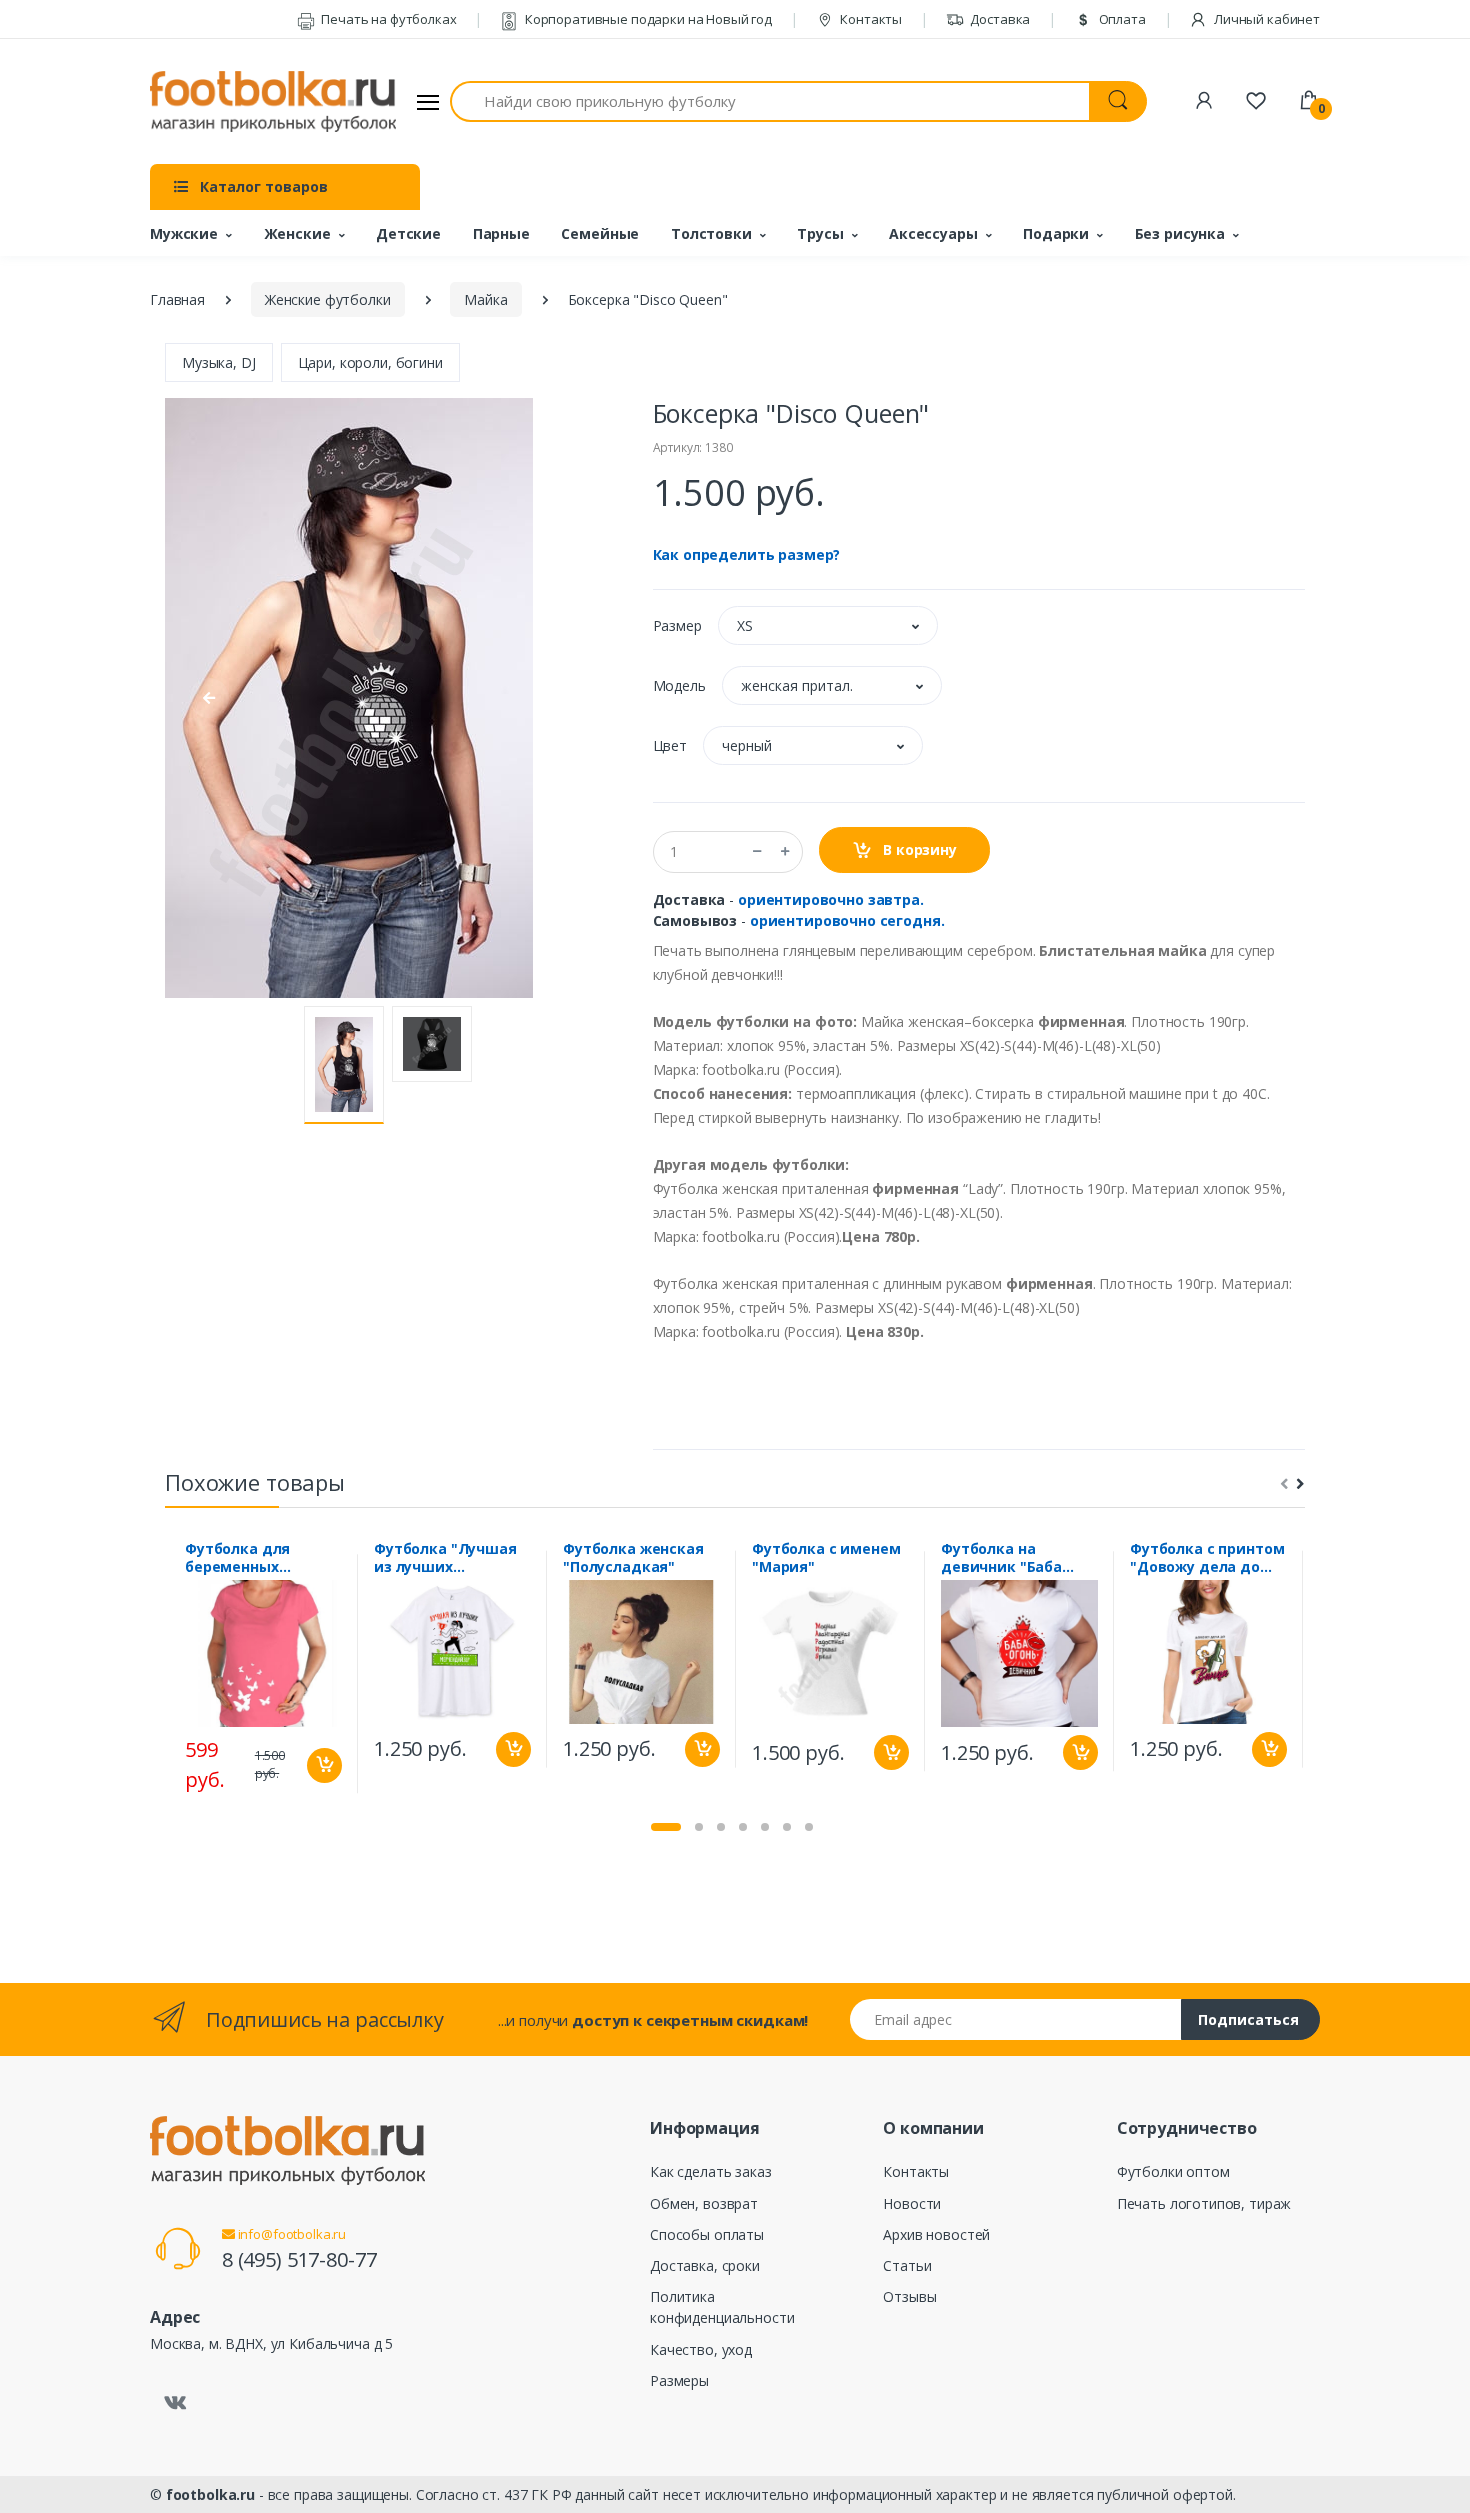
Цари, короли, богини (370, 362)
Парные (501, 233)
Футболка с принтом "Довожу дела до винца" (1207, 1558)
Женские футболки (328, 299)
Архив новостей (936, 2234)
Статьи (907, 2265)
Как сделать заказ (711, 2171)
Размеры (679, 2380)
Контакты (869, 19)
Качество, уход (701, 2349)
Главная (177, 299)
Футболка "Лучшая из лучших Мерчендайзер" (445, 1558)
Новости (912, 2203)
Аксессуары (933, 233)
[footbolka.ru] (273, 102)
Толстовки (711, 233)
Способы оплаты (707, 2234)
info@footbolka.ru (290, 2234)
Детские (408, 233)
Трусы (820, 233)
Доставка (999, 19)
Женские (297, 233)
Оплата (1121, 19)
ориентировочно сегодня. (847, 920)
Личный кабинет (1265, 19)
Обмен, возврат (704, 2203)
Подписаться (1248, 2019)
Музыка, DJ (219, 362)
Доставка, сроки (705, 2265)
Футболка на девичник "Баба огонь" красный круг (1018, 1558)
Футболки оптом (1173, 2171)
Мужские (184, 233)
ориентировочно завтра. (831, 899)
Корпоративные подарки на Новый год (647, 19)
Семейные (600, 233)
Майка (485, 299)
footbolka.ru (210, 2494)
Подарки (1056, 233)
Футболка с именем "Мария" (826, 1558)
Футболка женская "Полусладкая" (633, 1558)
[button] (828, 625)
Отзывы (909, 2296)
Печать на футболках (387, 19)
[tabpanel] (263, 1673)
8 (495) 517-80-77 (299, 2259)
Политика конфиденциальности (722, 2307)
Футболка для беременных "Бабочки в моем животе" (249, 1558)
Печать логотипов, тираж (1204, 2203)
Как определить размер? (747, 554)
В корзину (918, 849)
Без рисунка (1180, 233)
